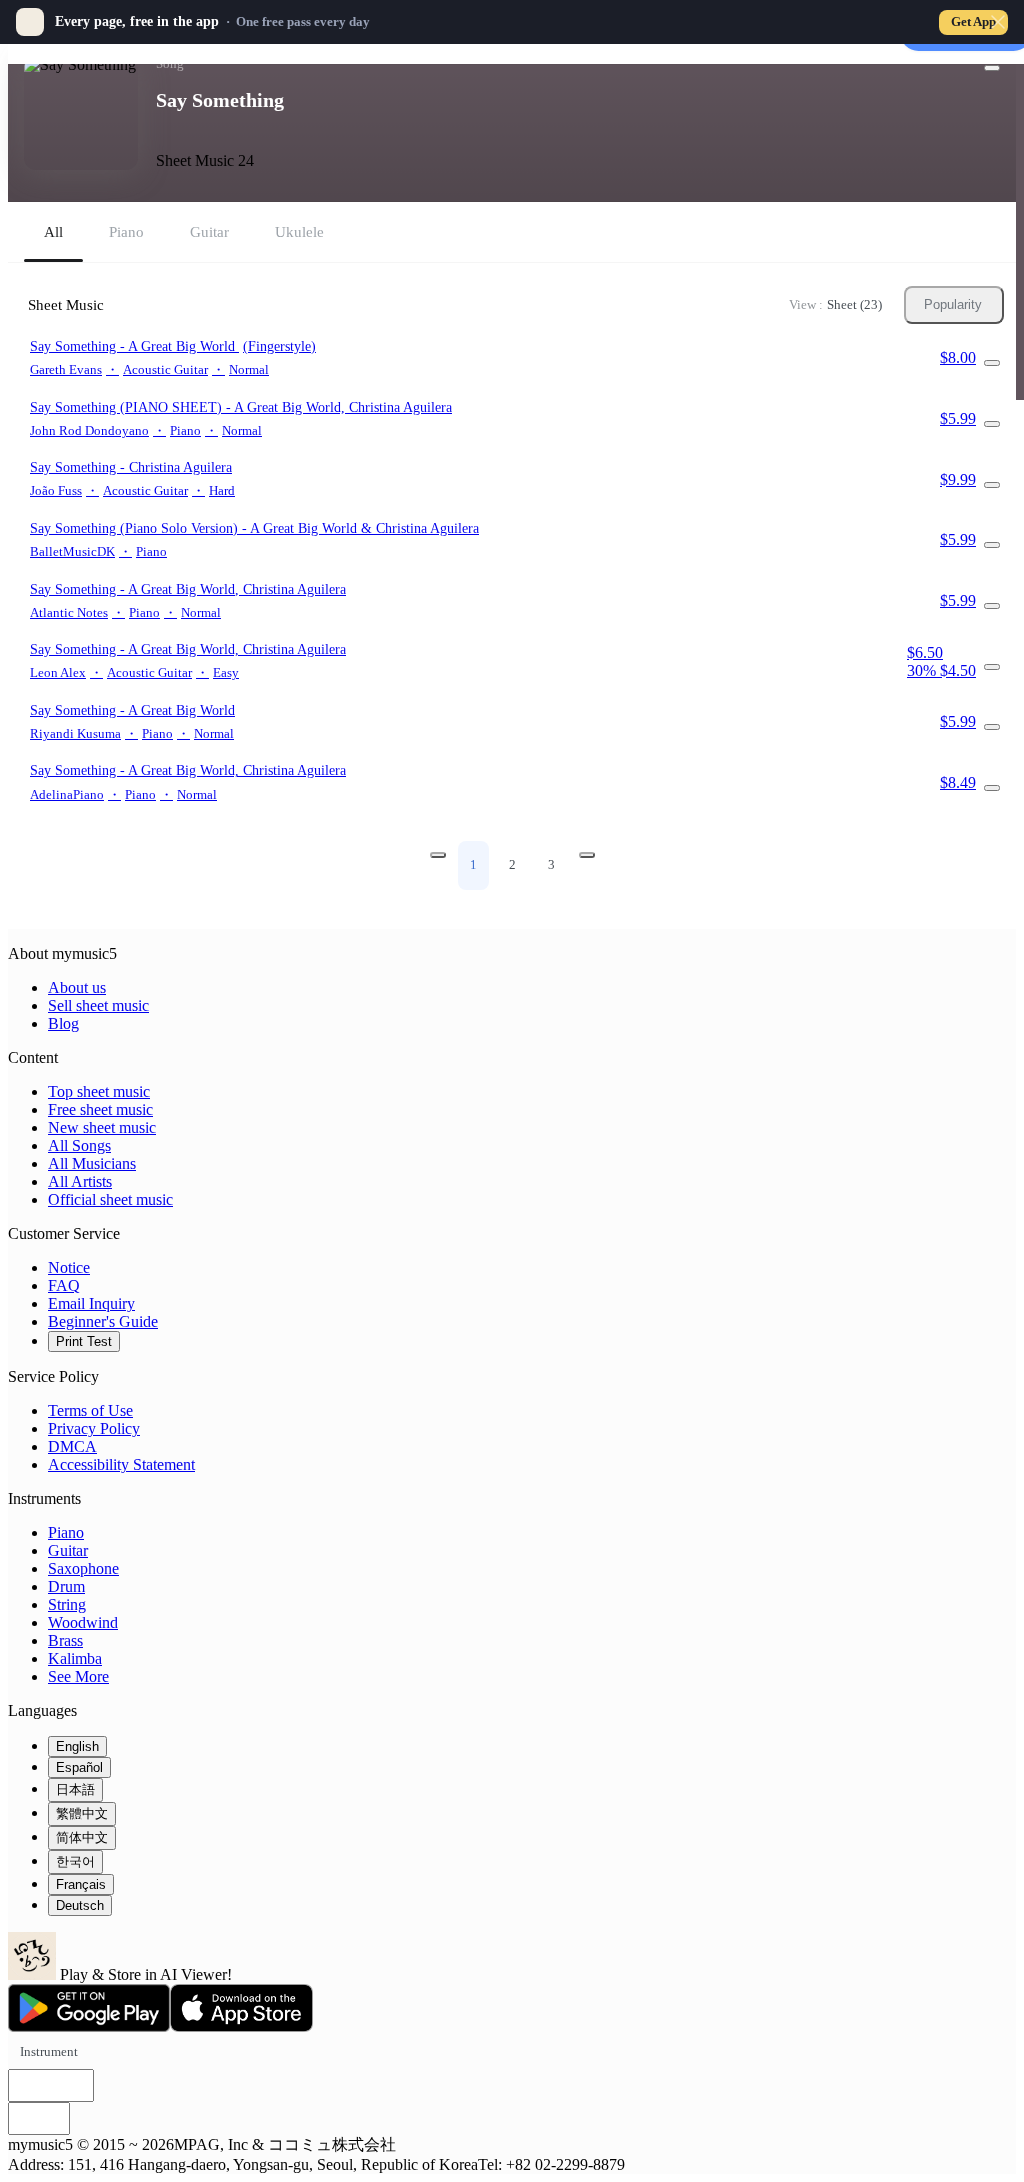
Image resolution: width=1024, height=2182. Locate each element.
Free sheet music (100, 1109)
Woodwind (83, 1622)
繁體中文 (82, 1813)
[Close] (998, 22)
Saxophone (83, 1568)
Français (81, 1884)
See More (78, 1676)
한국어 (75, 1861)
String (67, 1604)
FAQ (64, 1285)
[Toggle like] (992, 68)
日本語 (75, 1789)
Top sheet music (99, 1091)
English (77, 1746)
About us (77, 987)
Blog (63, 1023)
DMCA (72, 1446)
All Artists (80, 1181)
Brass (65, 1640)
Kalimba (75, 1658)
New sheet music (102, 1127)
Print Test (84, 1341)
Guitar (68, 1550)
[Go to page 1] (438, 855)
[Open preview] (992, 363)
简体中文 (82, 1837)
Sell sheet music (98, 1005)
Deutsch (80, 1905)
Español (79, 1767)
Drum (66, 1586)
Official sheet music (110, 1199)
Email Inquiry (91, 1303)
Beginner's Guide (103, 1321)
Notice (69, 1267)
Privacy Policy (94, 1428)
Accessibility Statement (121, 1464)
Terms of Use (90, 1410)
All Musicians (92, 1163)
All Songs (79, 1145)
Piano (66, 1532)
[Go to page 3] (587, 855)
